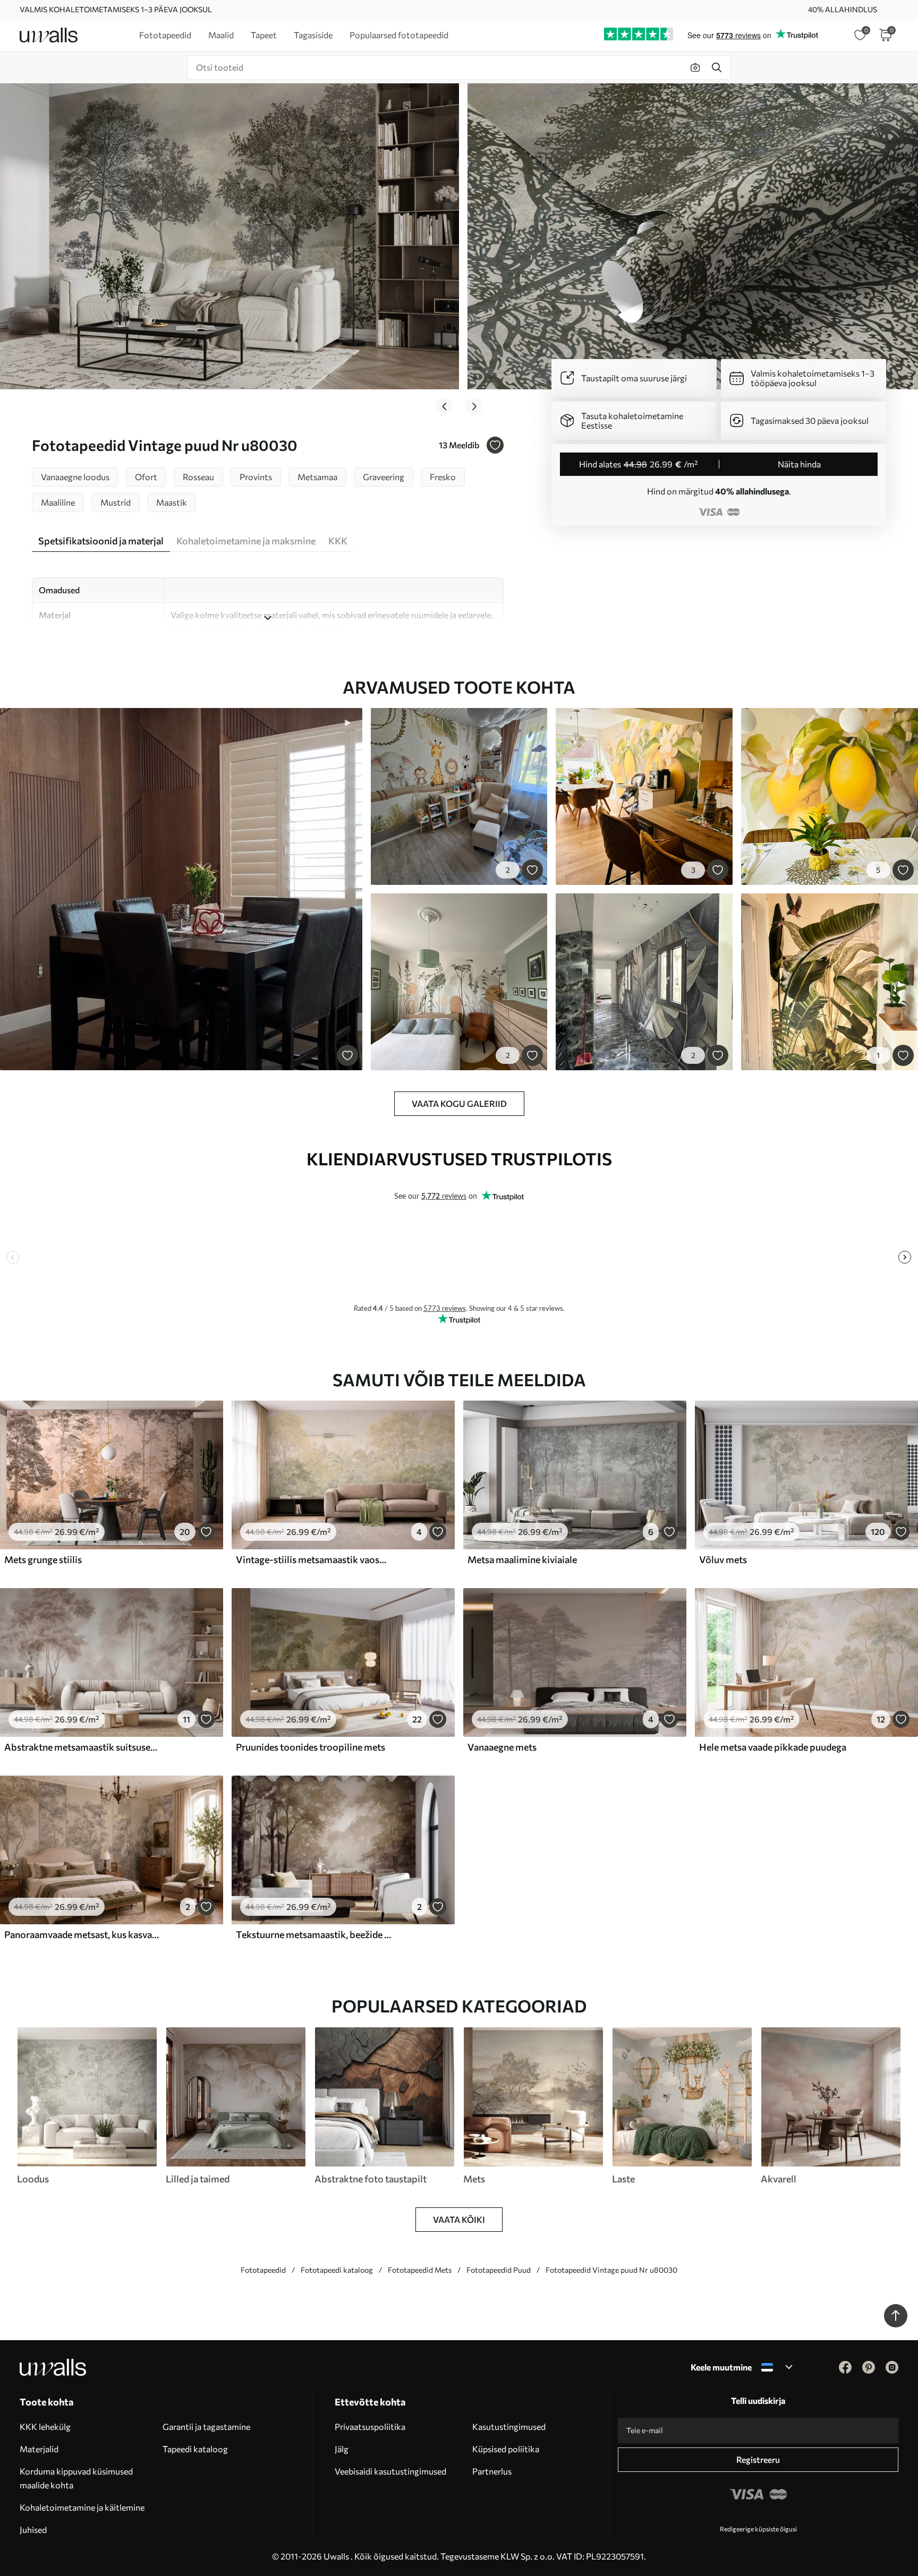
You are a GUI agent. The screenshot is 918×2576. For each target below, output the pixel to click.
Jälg (342, 2449)
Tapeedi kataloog (195, 2449)
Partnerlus (492, 2471)
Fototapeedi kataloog (337, 2270)
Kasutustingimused (509, 2426)
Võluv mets (723, 1559)
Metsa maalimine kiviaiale (522, 1559)
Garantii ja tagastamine (206, 2426)
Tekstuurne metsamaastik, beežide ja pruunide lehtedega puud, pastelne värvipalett (313, 1934)
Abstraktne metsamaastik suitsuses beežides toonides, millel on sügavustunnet (82, 1747)
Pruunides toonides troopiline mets (311, 1747)
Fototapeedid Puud (499, 2270)
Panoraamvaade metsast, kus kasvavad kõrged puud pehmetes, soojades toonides (82, 1934)
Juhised (33, 2530)
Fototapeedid (263, 2270)
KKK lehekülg (45, 2426)
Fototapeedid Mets (420, 2270)
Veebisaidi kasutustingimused (390, 2471)
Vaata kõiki (459, 2219)
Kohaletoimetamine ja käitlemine (82, 2507)
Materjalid (39, 2449)
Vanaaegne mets (502, 1747)
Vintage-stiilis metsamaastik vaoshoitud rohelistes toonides (313, 1559)
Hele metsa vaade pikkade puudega (773, 1747)
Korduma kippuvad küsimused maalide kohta (76, 2478)
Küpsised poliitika (506, 2449)
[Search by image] (695, 67)
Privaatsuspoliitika (370, 2426)
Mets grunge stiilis (43, 1559)
